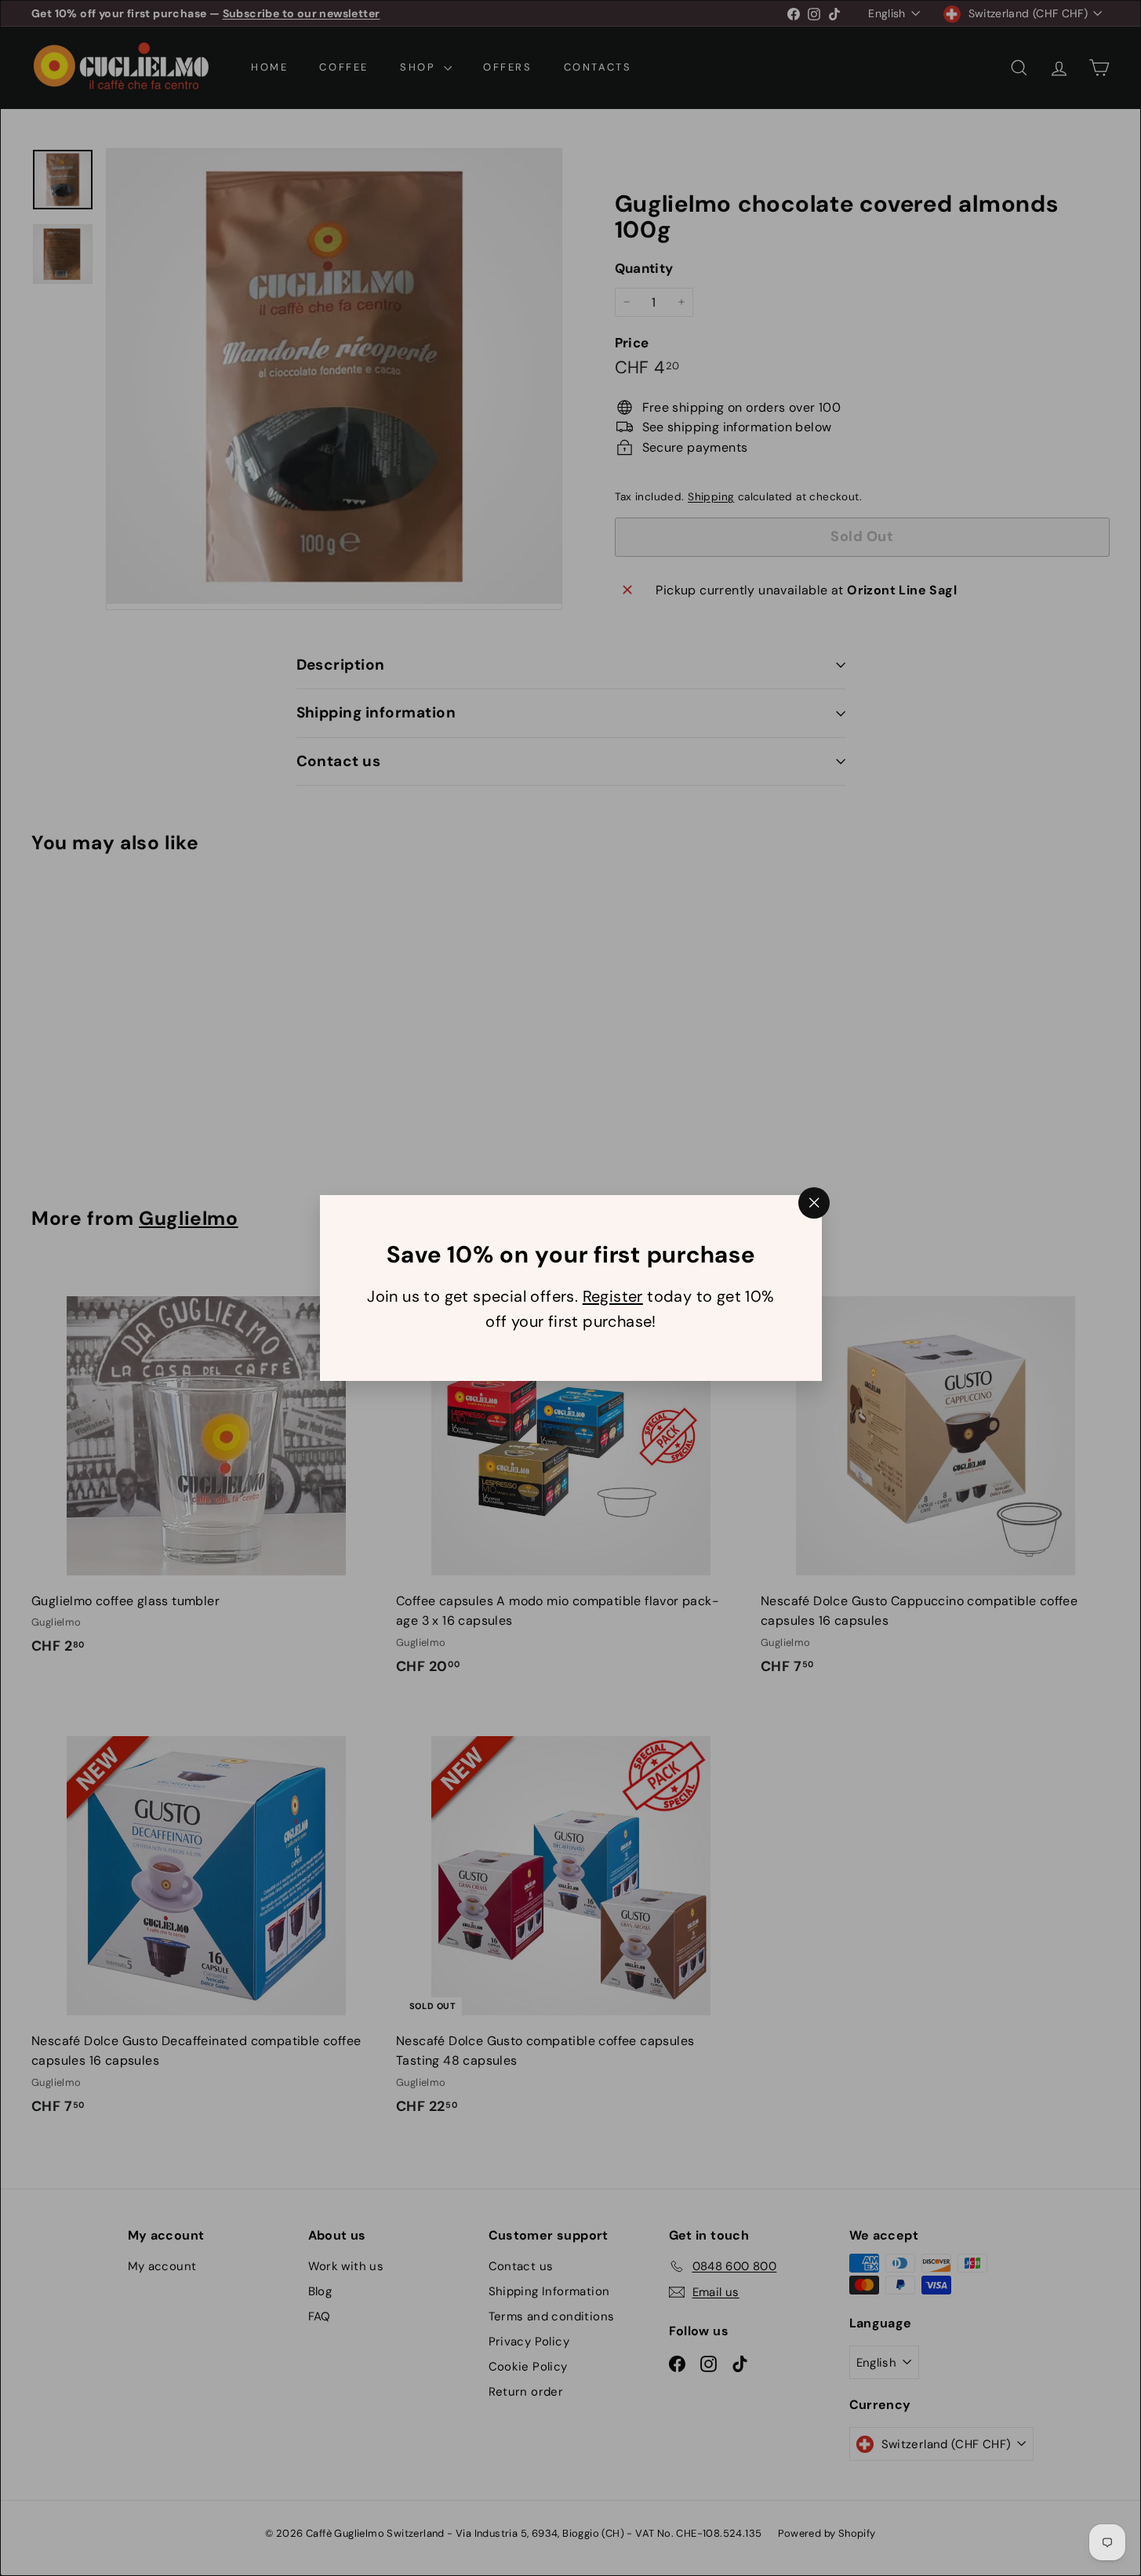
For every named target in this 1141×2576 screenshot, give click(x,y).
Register (612, 1296)
